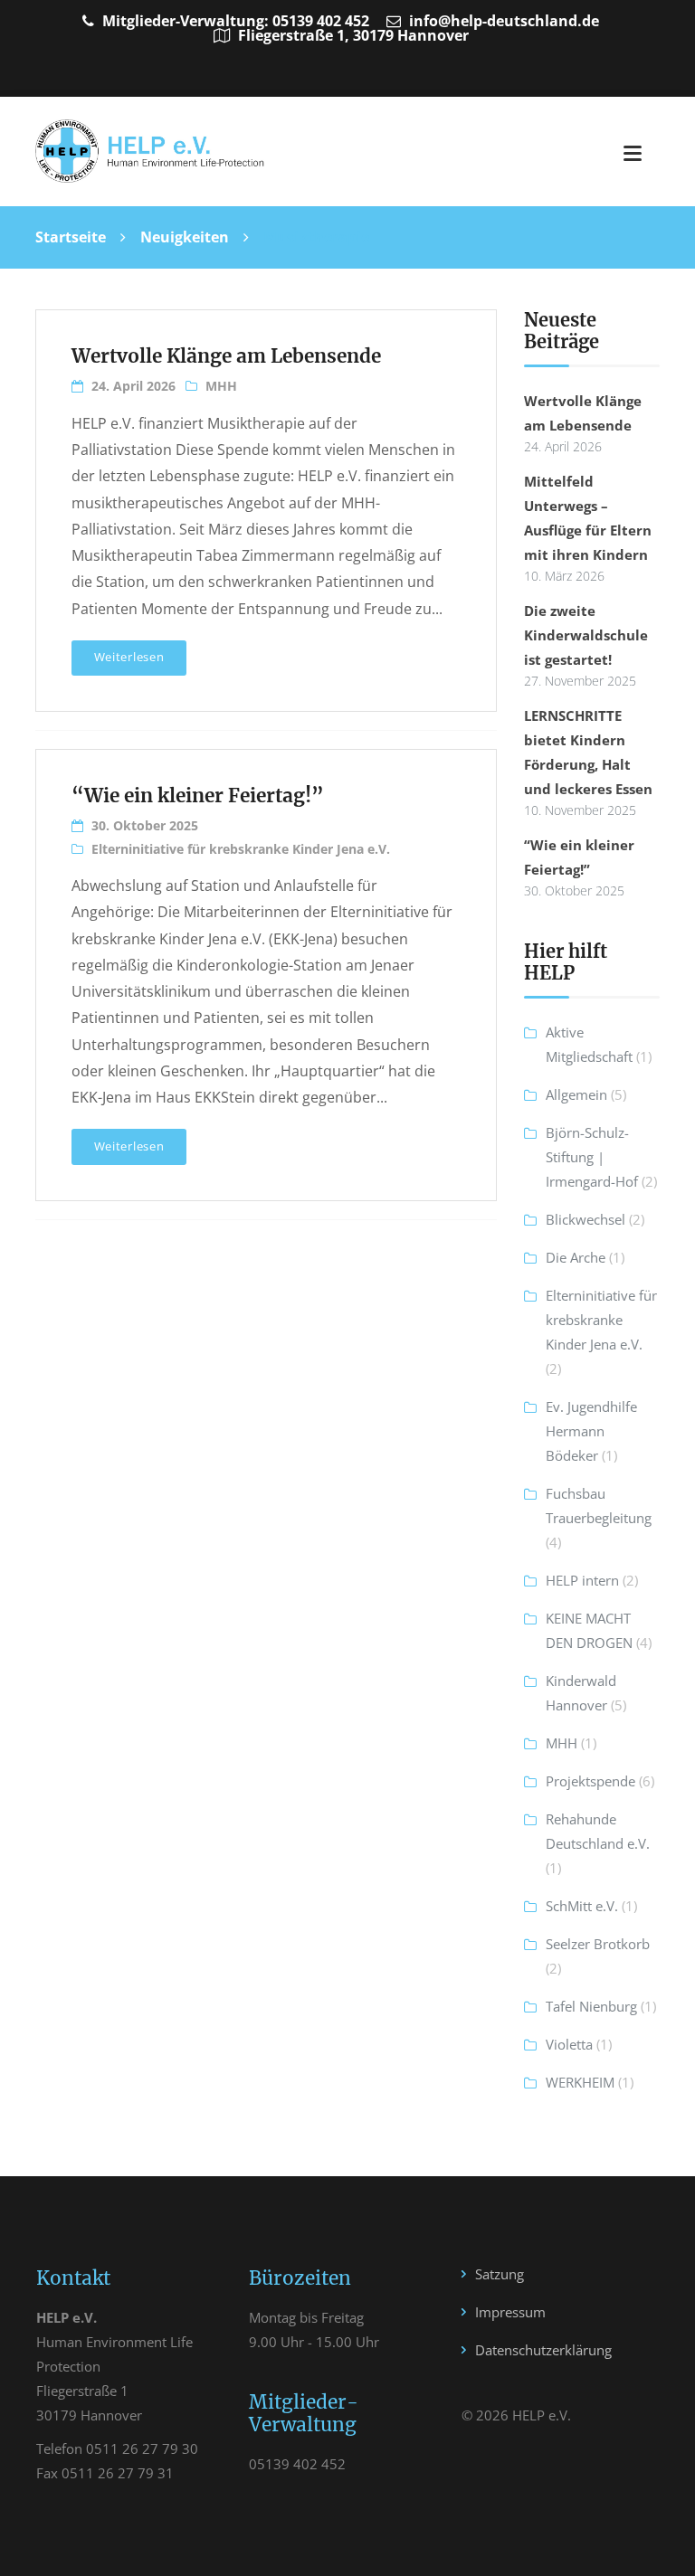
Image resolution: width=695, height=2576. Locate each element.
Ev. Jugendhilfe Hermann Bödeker (591, 1431)
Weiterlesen (129, 657)
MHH (221, 386)
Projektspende (590, 1781)
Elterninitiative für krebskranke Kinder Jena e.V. (241, 849)
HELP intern (582, 1580)
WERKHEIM (580, 2082)
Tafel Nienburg (591, 2006)
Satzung (500, 2274)
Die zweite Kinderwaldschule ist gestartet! (586, 635)
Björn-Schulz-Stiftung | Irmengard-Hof (592, 1157)
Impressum (510, 2312)
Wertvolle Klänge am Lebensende (226, 356)
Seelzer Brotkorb (598, 1944)
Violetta (569, 2044)
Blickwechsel (586, 1219)
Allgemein (576, 1094)
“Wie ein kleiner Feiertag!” (198, 796)
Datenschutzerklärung (543, 2350)
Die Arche (576, 1257)
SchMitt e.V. (582, 1906)
